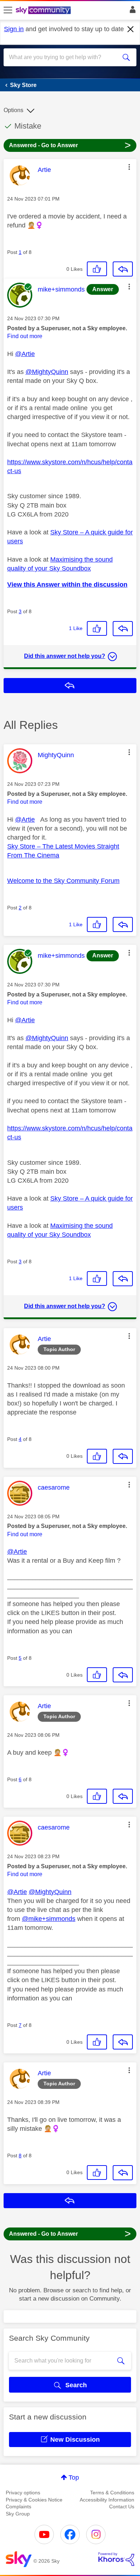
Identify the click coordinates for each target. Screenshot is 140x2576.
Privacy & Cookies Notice (34, 2500)
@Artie (25, 354)
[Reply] (123, 269)
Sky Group (18, 2514)
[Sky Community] (44, 11)
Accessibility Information (107, 2500)
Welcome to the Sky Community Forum (63, 881)
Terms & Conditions (112, 2493)
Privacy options (23, 2493)
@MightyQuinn (47, 372)
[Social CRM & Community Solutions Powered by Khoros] (116, 2559)
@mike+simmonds (49, 1919)
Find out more (25, 336)
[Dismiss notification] (131, 29)
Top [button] (74, 2478)
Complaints (18, 2507)
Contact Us (122, 2507)
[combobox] (63, 57)
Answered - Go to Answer (70, 145)
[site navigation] (8, 10)
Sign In (131, 11)
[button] (129, 167)
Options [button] (13, 110)
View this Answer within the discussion (67, 585)
